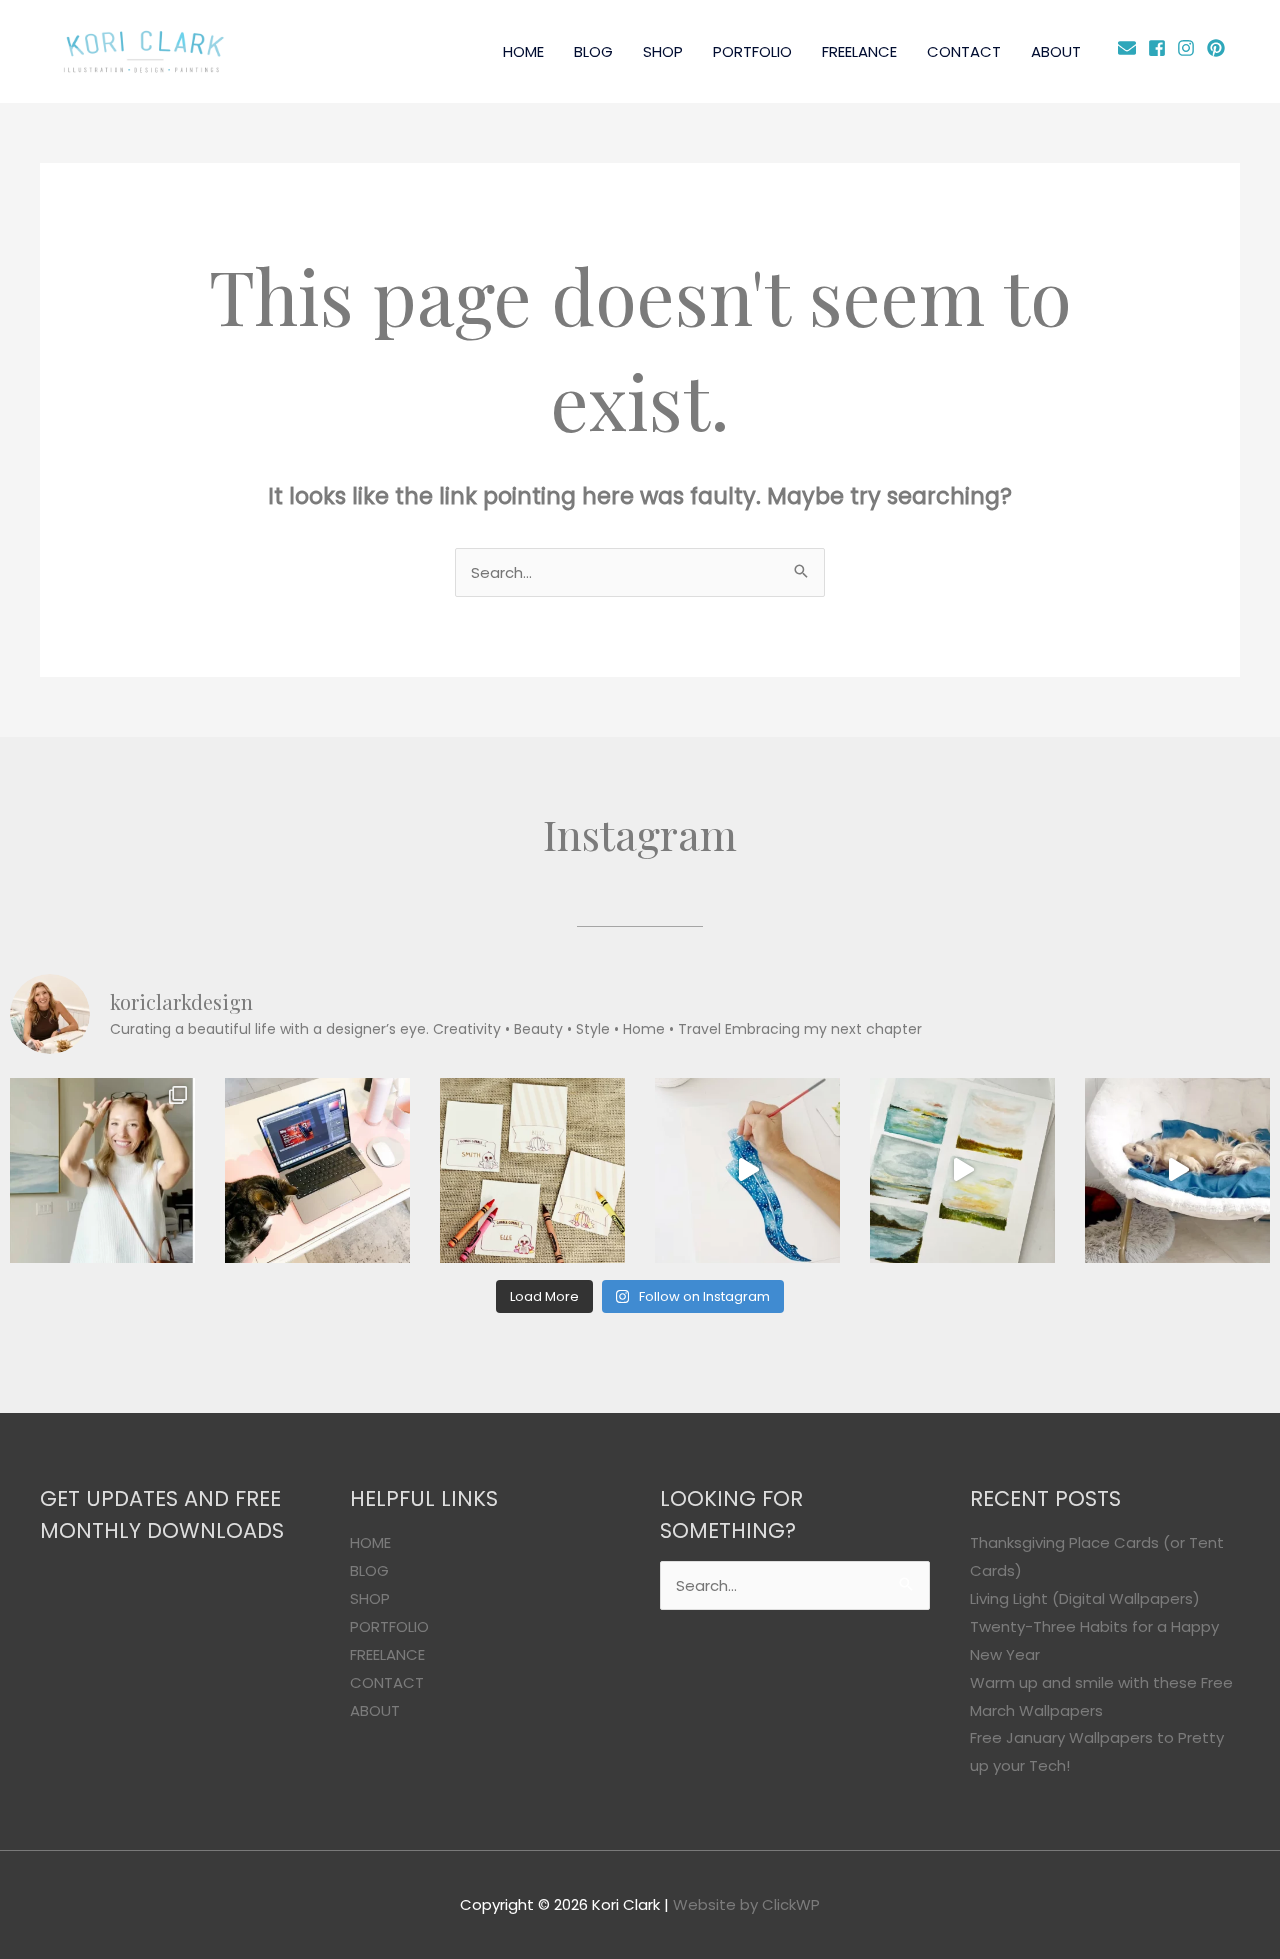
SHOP (663, 51)
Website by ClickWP (746, 1904)
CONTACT (964, 51)
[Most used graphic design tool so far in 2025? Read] (102, 1170)
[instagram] (1189, 48)
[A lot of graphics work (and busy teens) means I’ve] (747, 1170)
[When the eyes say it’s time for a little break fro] (962, 1170)
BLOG (593, 51)
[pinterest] (1218, 48)
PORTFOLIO (752, 51)
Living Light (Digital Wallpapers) (1085, 1598)
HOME (523, 51)
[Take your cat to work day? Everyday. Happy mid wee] (317, 1170)
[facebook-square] (1160, 48)
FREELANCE (859, 51)
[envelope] (1130, 48)
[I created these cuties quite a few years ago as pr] (532, 1170)
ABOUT (1056, 51)
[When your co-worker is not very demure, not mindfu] (1177, 1170)
